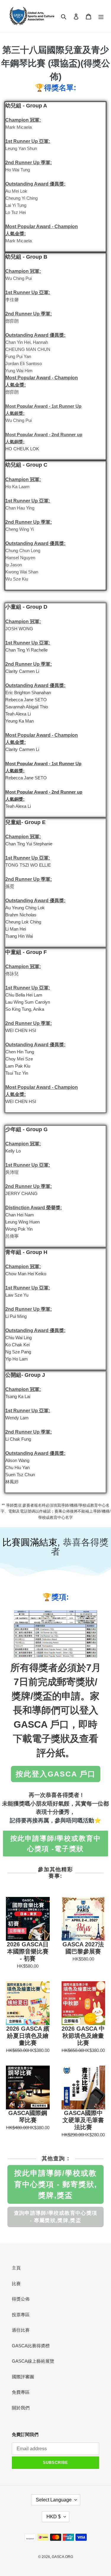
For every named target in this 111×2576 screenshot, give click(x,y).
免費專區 (21, 2392)
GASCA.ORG (62, 2557)
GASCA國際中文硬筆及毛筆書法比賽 (83, 2120)
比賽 (16, 2284)
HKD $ (54, 2517)
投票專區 (21, 2315)
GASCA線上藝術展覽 (33, 2361)
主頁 (16, 2268)
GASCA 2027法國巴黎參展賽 (83, 1948)
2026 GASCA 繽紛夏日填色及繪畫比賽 (28, 2036)
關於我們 (21, 2408)
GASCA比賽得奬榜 (31, 2346)
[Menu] (101, 16)
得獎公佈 (21, 2299)
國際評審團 (23, 2377)
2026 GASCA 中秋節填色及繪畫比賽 (83, 2036)
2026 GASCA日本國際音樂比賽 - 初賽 (28, 1951)
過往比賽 (21, 2330)
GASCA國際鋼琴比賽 (28, 2116)
